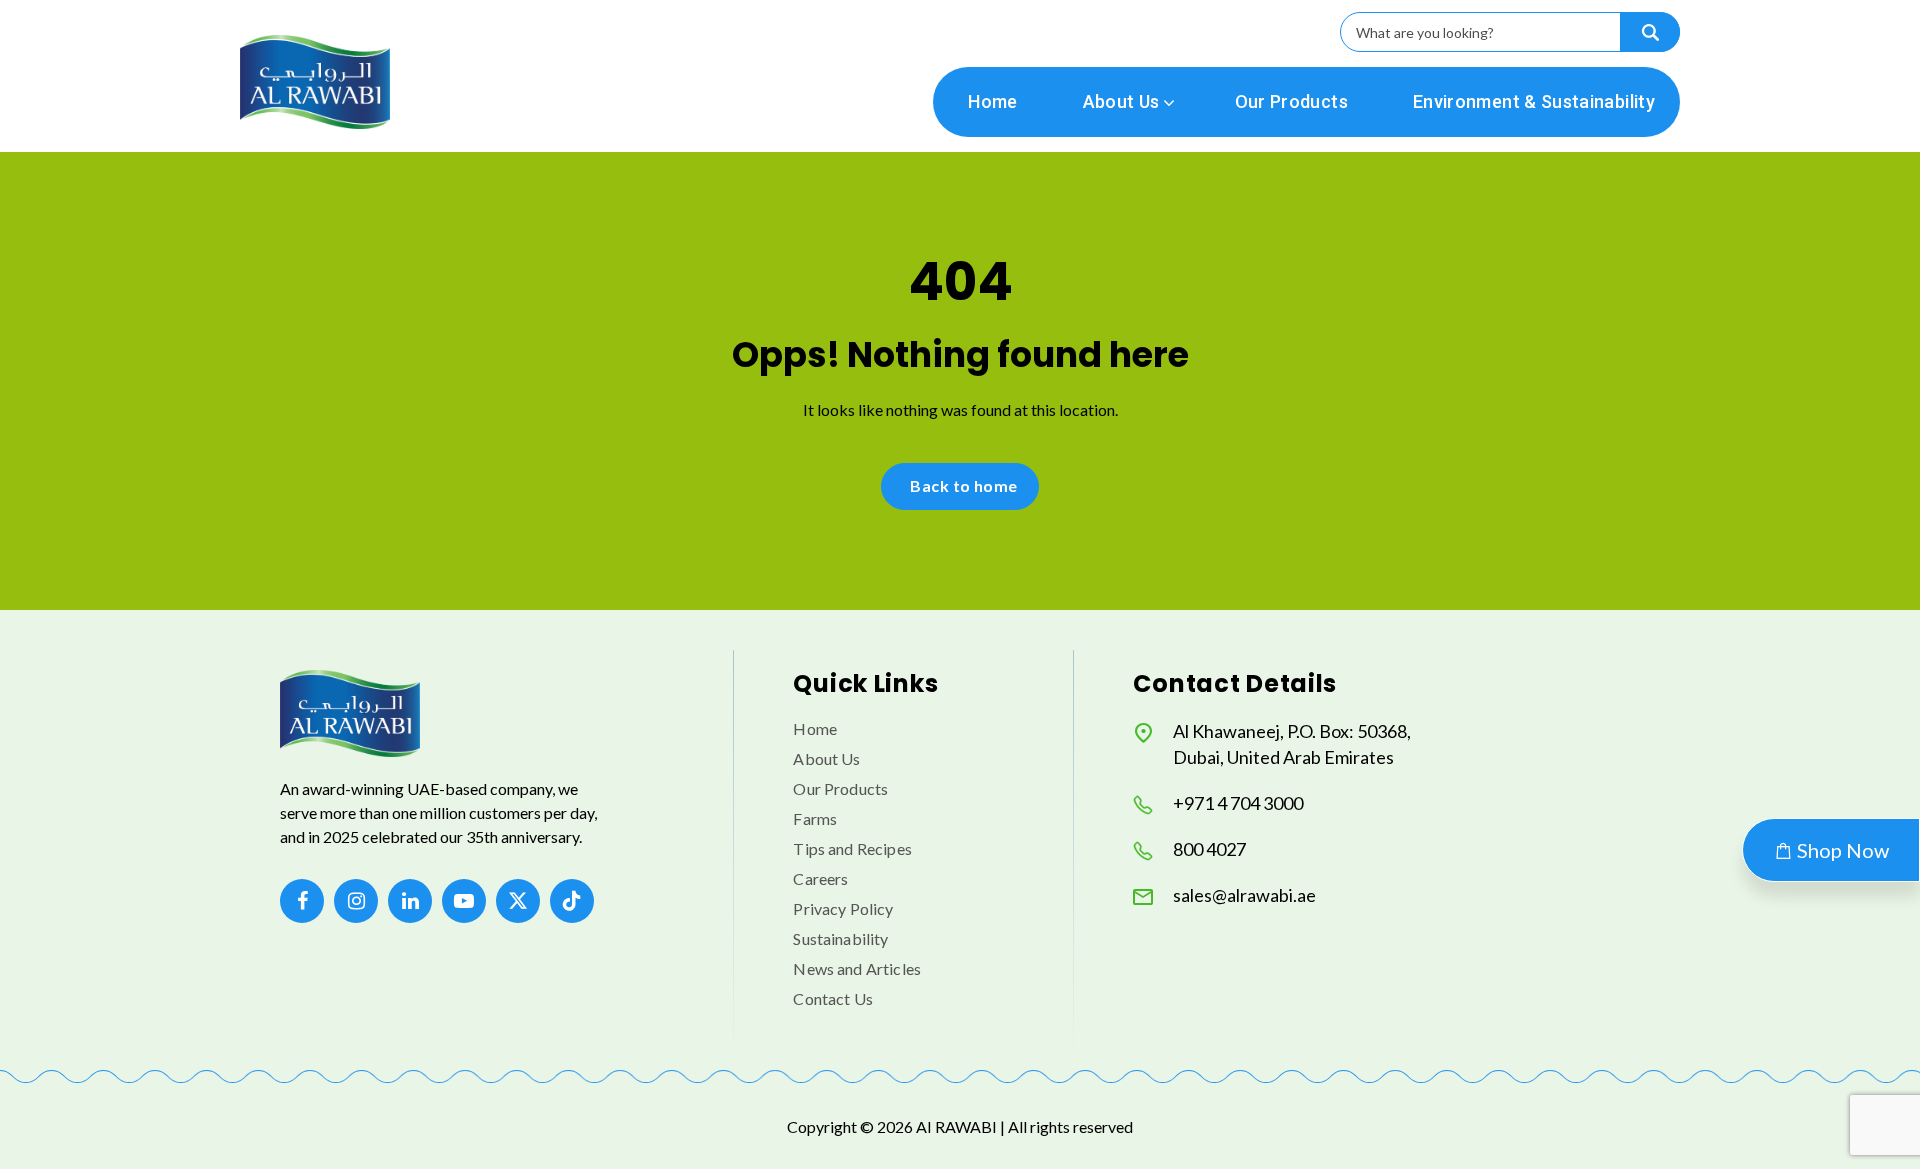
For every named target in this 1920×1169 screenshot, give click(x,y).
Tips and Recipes (852, 848)
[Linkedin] (410, 901)
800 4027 (1209, 849)
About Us (1121, 101)
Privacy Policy (843, 908)
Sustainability (840, 938)
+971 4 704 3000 (1238, 803)
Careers (820, 878)
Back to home (964, 485)
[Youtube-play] (464, 901)
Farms (815, 818)
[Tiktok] (572, 901)
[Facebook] (302, 901)
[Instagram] (356, 901)
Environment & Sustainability (1534, 101)
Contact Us (833, 998)
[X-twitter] (518, 901)
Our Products (1291, 101)
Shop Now (1841, 850)
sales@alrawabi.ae (1244, 895)
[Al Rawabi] (315, 81)
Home (992, 101)
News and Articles (857, 968)
